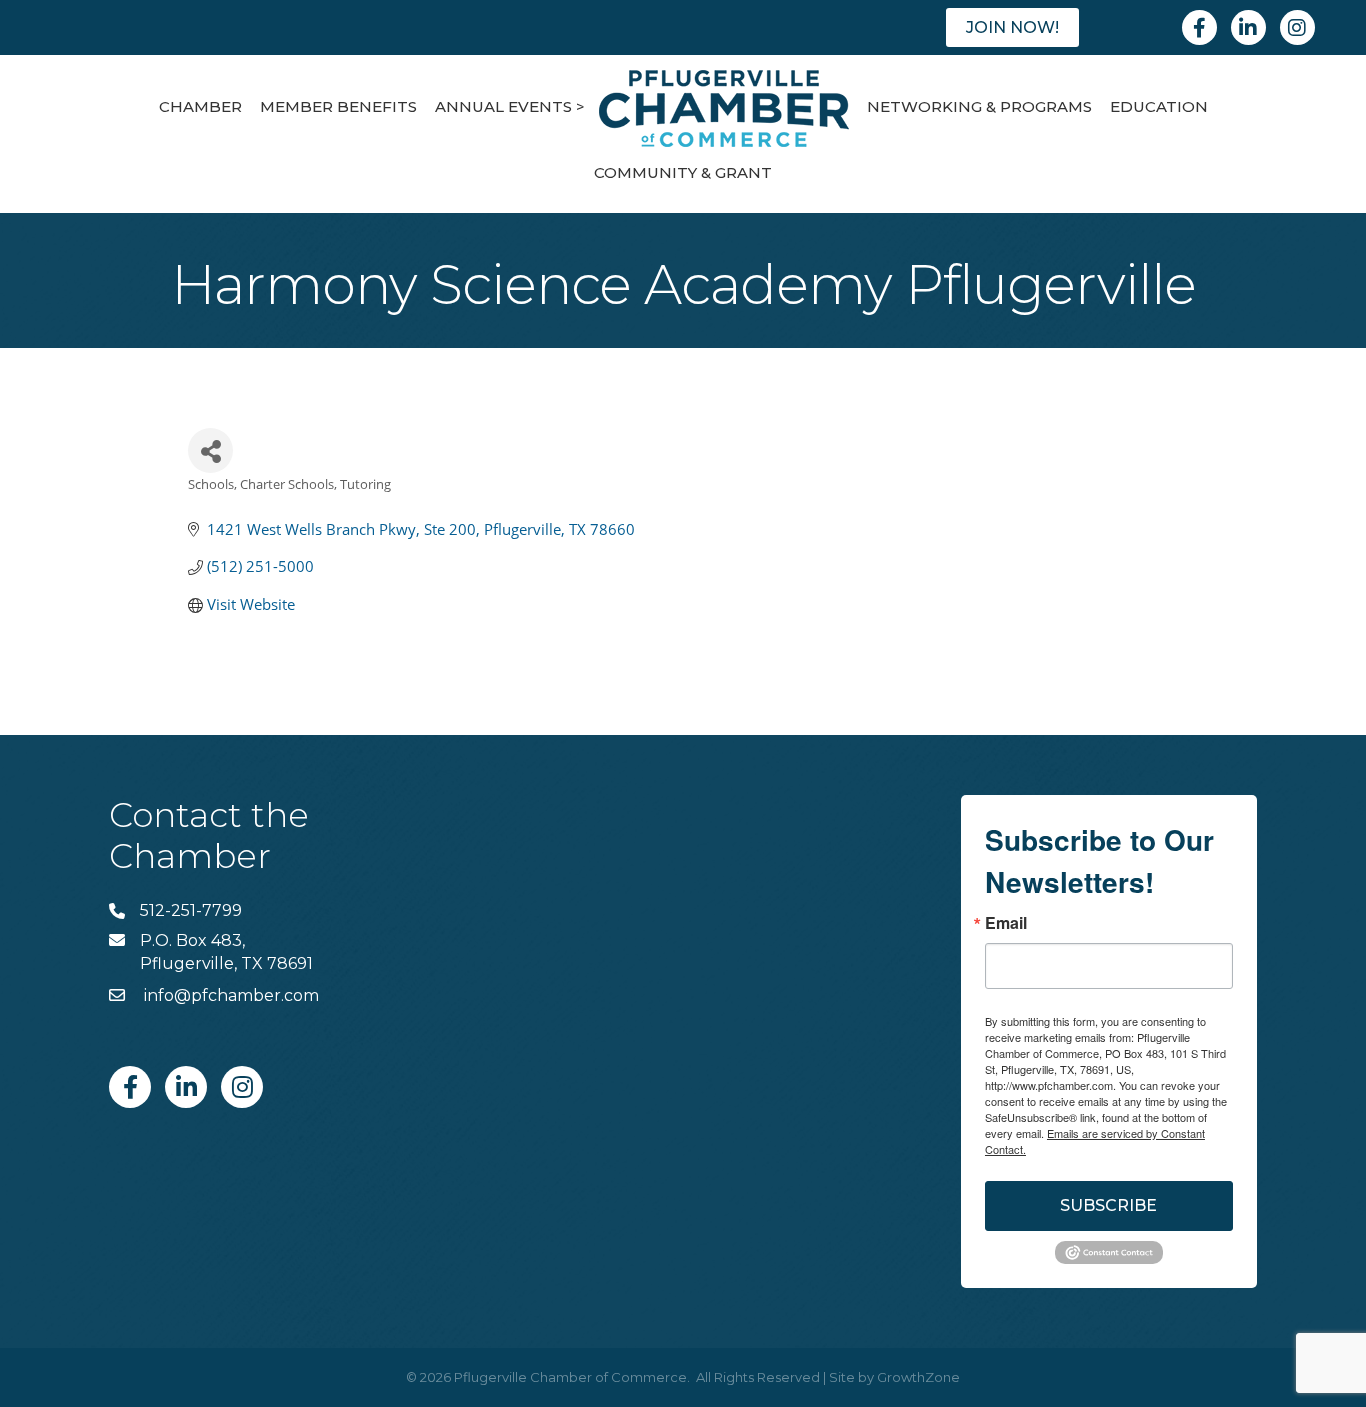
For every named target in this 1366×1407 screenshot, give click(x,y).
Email (1006, 923)
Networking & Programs (979, 106)
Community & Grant (683, 172)
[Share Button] (210, 450)
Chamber (200, 106)
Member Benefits (338, 106)
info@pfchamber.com (229, 995)
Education (1159, 106)
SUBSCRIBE (1108, 1205)
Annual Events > (510, 106)
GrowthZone (918, 1377)
